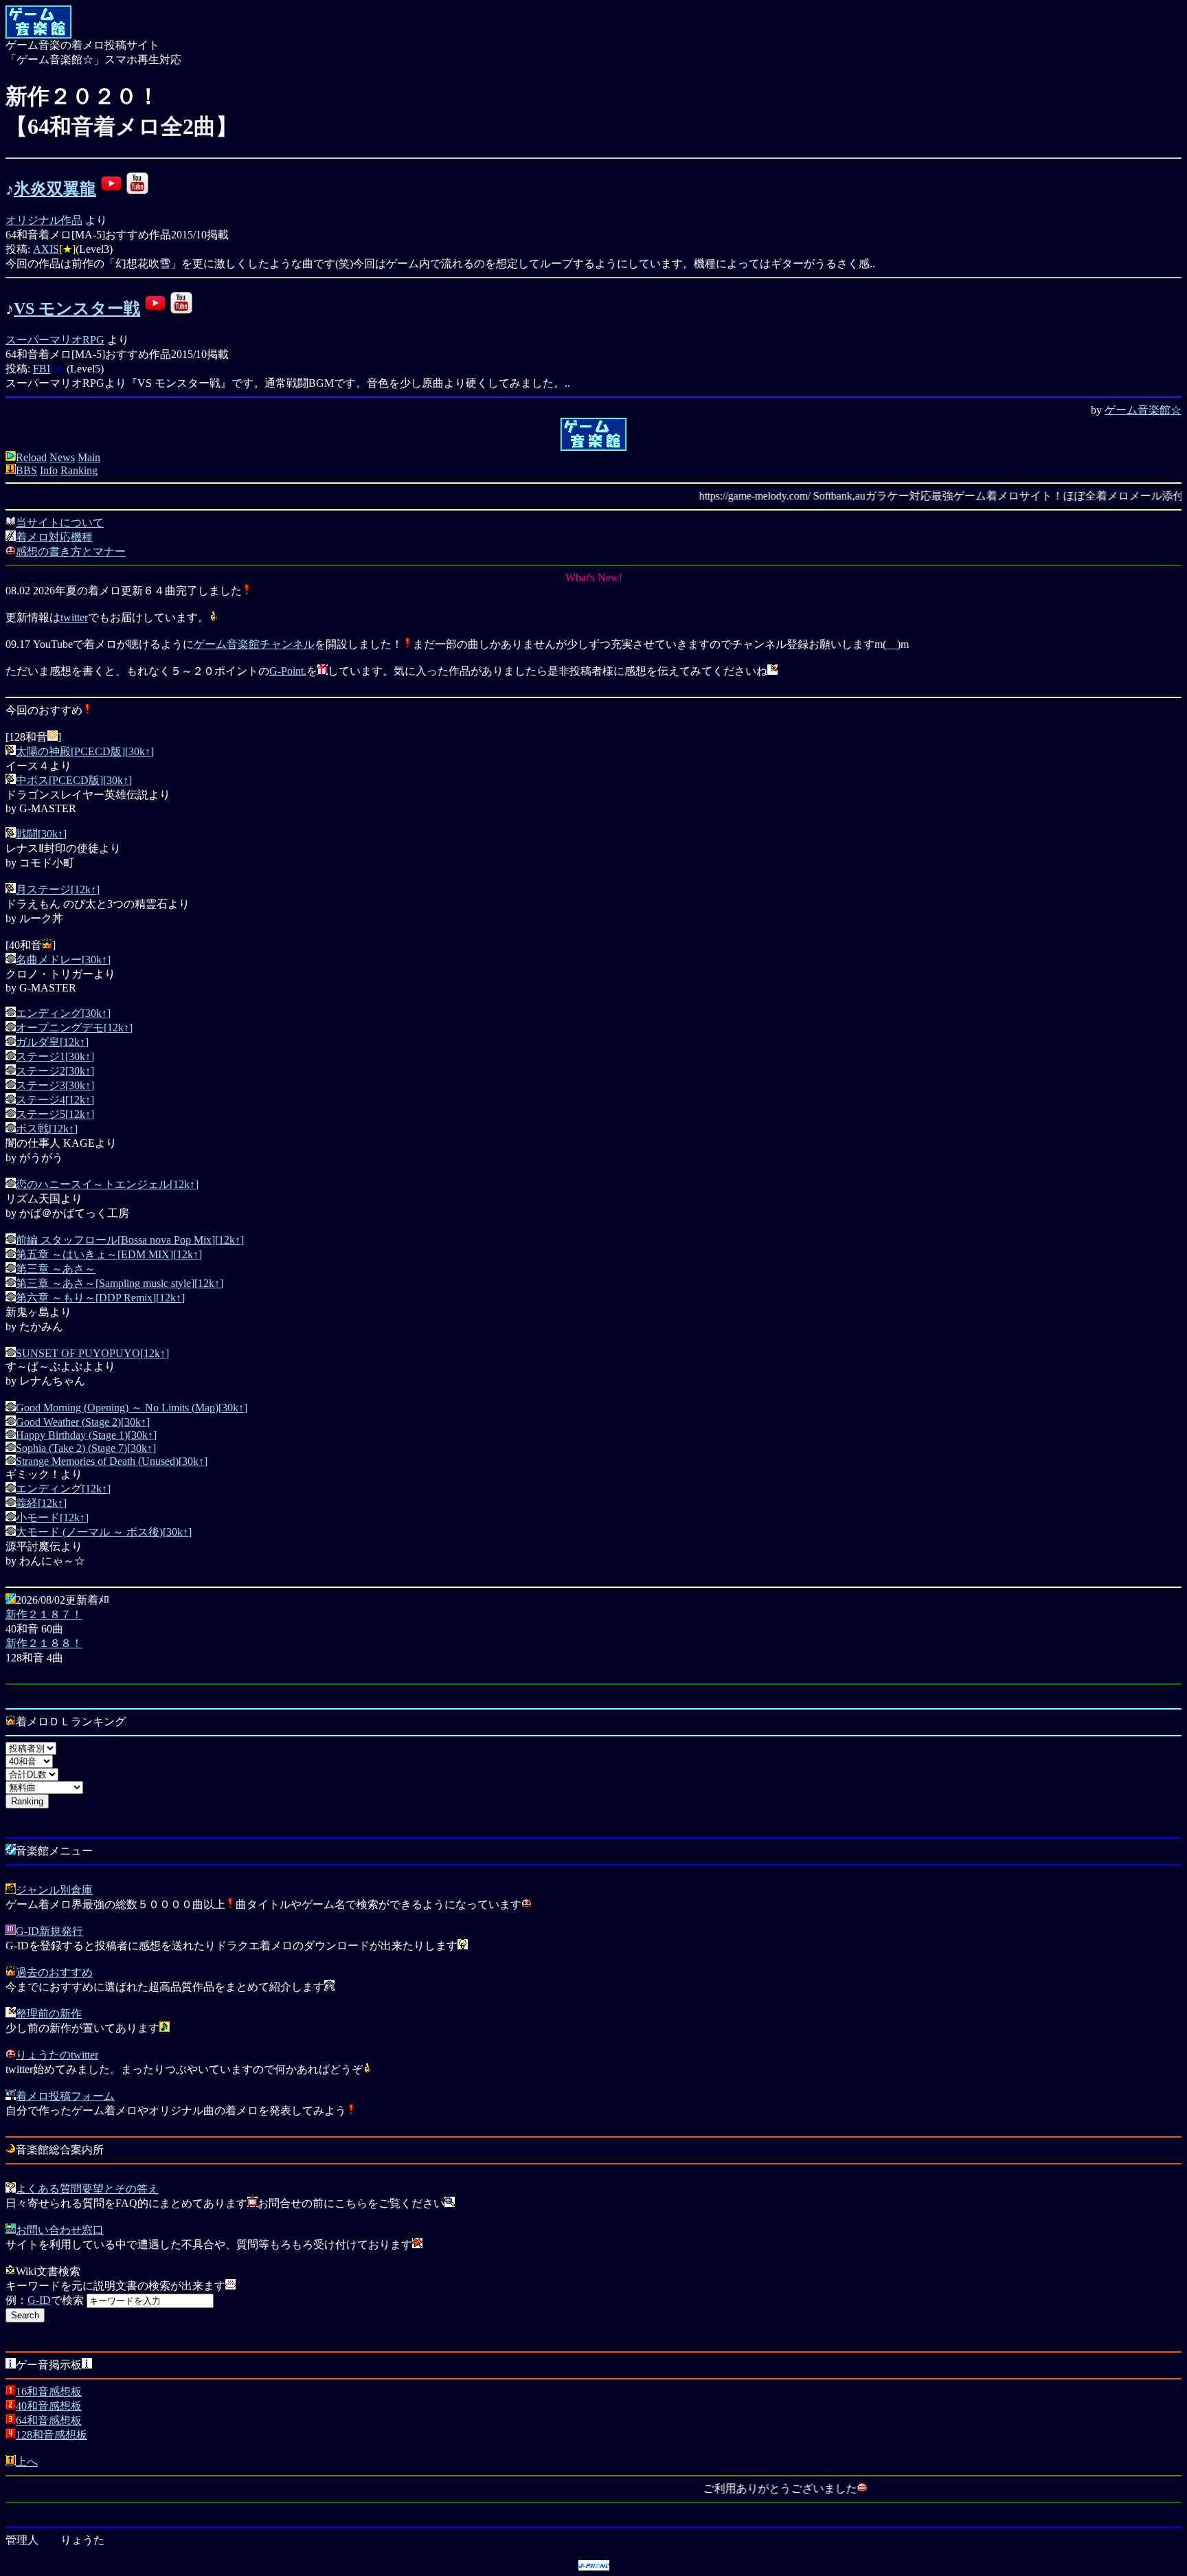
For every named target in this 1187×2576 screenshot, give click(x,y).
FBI (42, 369)
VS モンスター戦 (77, 309)
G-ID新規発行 (49, 1931)
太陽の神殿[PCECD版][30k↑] (85, 751)
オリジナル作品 (44, 220)
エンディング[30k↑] (63, 1013)
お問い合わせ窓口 (60, 2230)
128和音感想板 (52, 2435)
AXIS (46, 249)
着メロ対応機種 (54, 537)
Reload (31, 457)
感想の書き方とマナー (71, 551)
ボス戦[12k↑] (47, 1129)
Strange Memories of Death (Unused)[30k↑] (112, 1461)
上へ (27, 2462)
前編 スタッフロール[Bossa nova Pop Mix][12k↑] (130, 1240)
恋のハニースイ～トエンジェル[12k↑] (107, 1184)
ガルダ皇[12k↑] (52, 1042)
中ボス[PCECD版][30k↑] (74, 780)
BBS (26, 470)
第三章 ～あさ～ (56, 1269)
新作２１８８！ (44, 1643)
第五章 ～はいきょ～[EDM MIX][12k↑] (109, 1254)
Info (49, 470)
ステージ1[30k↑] (55, 1056)
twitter (74, 617)
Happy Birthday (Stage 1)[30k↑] (86, 1435)
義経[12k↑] (41, 1503)
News (62, 457)
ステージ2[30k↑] (55, 1071)
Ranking (79, 470)
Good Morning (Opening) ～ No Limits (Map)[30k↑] (132, 1408)
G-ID (39, 2300)
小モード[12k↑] (52, 1517)
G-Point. (288, 671)
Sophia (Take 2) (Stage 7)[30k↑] (86, 1448)
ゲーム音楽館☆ (1143, 410)
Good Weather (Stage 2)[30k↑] (83, 1422)
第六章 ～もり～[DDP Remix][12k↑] (100, 1298)
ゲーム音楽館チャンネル (254, 644)
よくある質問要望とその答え (87, 2189)
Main (89, 457)
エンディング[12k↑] (63, 1489)
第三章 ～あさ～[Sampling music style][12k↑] (120, 1283)
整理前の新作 (49, 2014)
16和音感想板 (49, 2392)
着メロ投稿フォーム (65, 2096)
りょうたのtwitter (57, 2055)
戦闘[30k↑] (41, 834)
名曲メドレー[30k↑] (63, 960)
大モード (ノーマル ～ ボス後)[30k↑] (104, 1532)
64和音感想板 (49, 2420)
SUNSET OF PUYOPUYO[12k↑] (92, 1353)
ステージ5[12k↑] (55, 1114)
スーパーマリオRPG (55, 340)
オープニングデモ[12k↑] (74, 1028)
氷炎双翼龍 (55, 189)
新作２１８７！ (44, 1614)
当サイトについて (60, 523)
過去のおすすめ (54, 1972)
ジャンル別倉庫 (54, 1890)
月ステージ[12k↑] (58, 889)
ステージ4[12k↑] (55, 1100)
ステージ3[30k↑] (55, 1085)
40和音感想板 (49, 2406)
